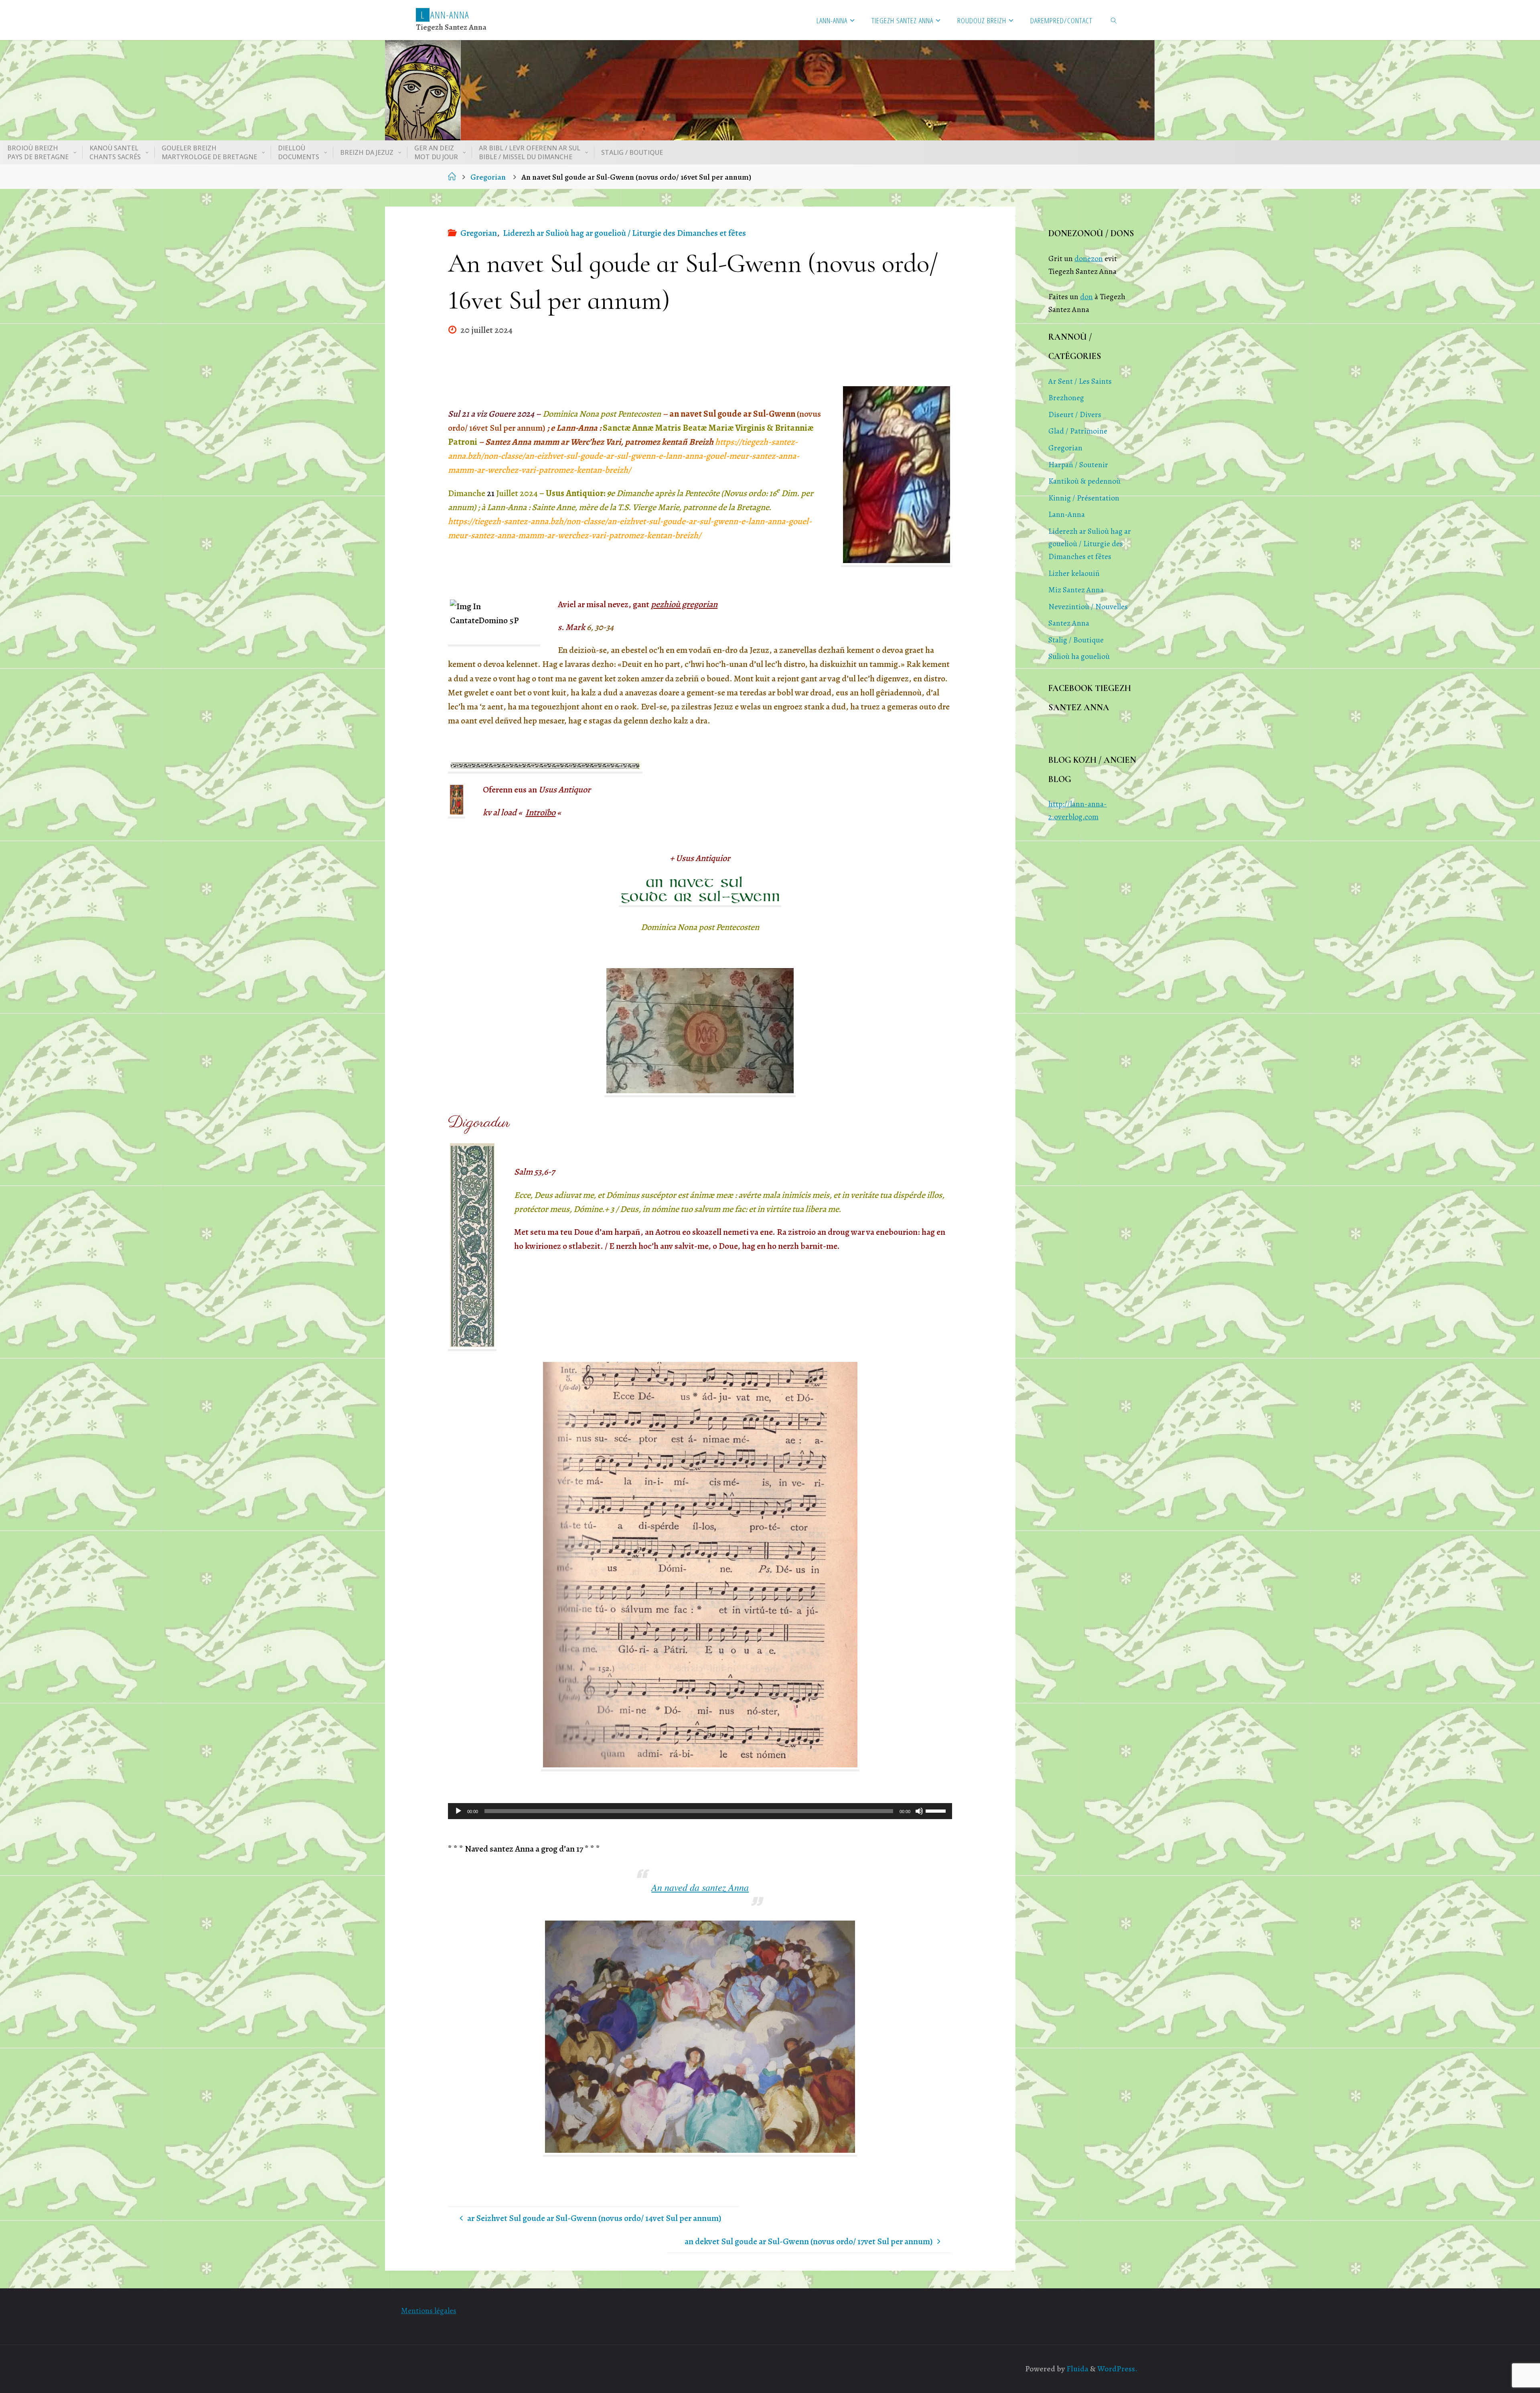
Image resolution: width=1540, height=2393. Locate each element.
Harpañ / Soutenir (1078, 465)
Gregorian (488, 177)
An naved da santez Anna (700, 1887)
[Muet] (919, 1811)
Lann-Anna (1067, 514)
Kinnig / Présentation (1084, 498)
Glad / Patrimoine (1078, 431)
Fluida (1077, 2369)
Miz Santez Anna (1076, 590)
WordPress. (1117, 2369)
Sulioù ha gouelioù (1079, 656)
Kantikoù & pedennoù (1084, 481)
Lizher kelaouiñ (1074, 573)
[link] (1114, 20)
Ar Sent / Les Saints (1080, 381)
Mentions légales (429, 2311)
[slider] (937, 1810)
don (1086, 297)
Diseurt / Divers (1075, 414)
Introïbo (540, 813)
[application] (700, 1811)
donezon (1089, 258)
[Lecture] (458, 1811)
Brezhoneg (1066, 398)
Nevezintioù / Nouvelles (1088, 607)
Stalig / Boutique (1076, 640)
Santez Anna (1069, 623)
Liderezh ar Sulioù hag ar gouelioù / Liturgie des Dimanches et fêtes (624, 233)
